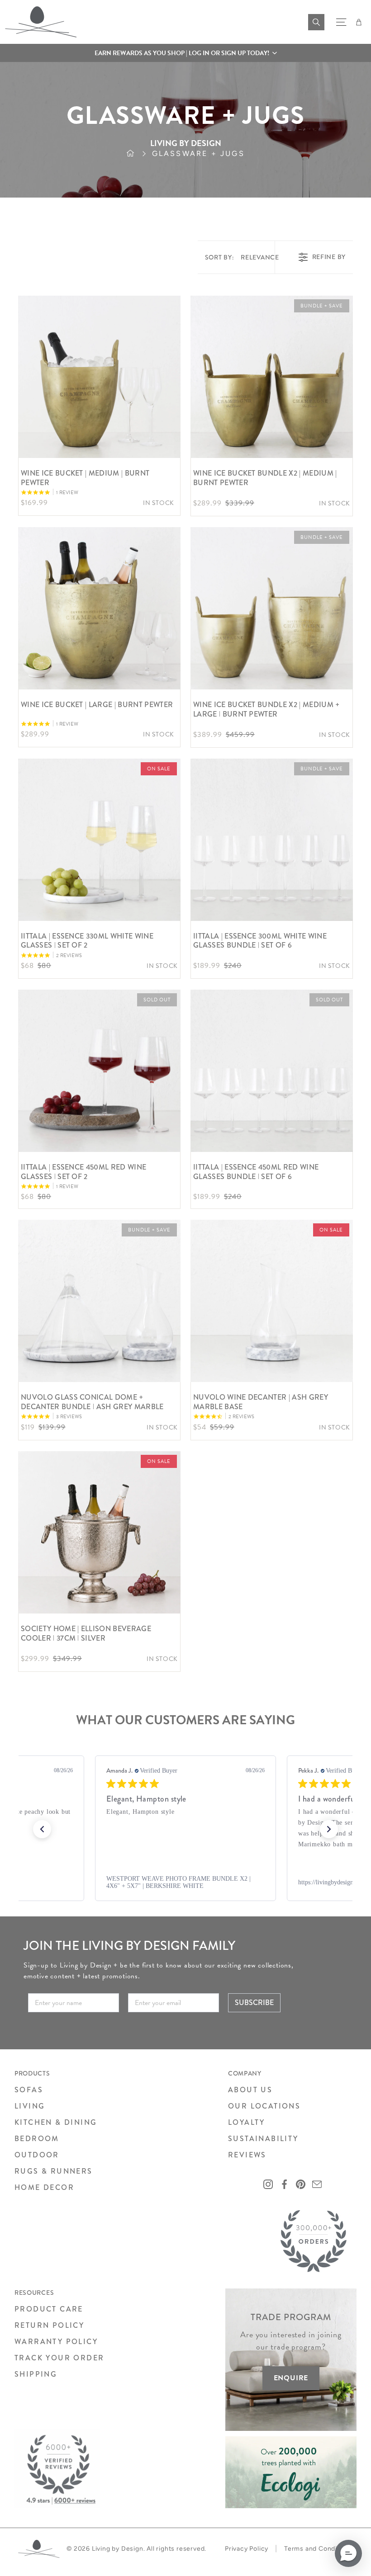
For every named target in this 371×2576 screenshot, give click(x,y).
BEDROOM (37, 2139)
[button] (185, 53)
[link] (185, 1882)
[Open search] (316, 22)
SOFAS (29, 2090)
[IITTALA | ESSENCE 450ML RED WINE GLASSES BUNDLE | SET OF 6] (272, 1071)
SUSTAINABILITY (263, 2139)
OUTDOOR (37, 2155)
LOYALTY (247, 2122)
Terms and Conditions (319, 2549)
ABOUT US (250, 2090)
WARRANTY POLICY (56, 2342)
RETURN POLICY (49, 2325)
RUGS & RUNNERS (54, 2171)
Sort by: (242, 257)
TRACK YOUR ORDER (59, 2358)
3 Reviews (69, 1417)
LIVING (30, 2106)
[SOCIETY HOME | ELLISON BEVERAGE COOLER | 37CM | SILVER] (99, 1532)
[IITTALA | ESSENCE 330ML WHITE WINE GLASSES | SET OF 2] (99, 840)
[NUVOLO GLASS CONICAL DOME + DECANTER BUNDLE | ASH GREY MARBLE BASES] (99, 1301)
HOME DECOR (44, 2187)
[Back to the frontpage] (139, 154)
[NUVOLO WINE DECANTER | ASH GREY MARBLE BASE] (272, 1301)
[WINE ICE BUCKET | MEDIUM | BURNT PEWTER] (99, 377)
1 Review (67, 493)
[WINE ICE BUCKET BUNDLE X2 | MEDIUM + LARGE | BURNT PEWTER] (272, 608)
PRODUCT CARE (49, 2309)
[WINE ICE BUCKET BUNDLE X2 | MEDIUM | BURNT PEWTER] (272, 377)
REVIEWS (247, 2155)
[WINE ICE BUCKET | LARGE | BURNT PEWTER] (99, 608)
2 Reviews (69, 955)
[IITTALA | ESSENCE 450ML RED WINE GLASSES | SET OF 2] (99, 1071)
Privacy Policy (247, 2549)
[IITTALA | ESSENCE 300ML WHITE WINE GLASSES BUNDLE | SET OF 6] (272, 840)
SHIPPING (36, 2374)
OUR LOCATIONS (264, 2106)
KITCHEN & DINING (56, 2122)
